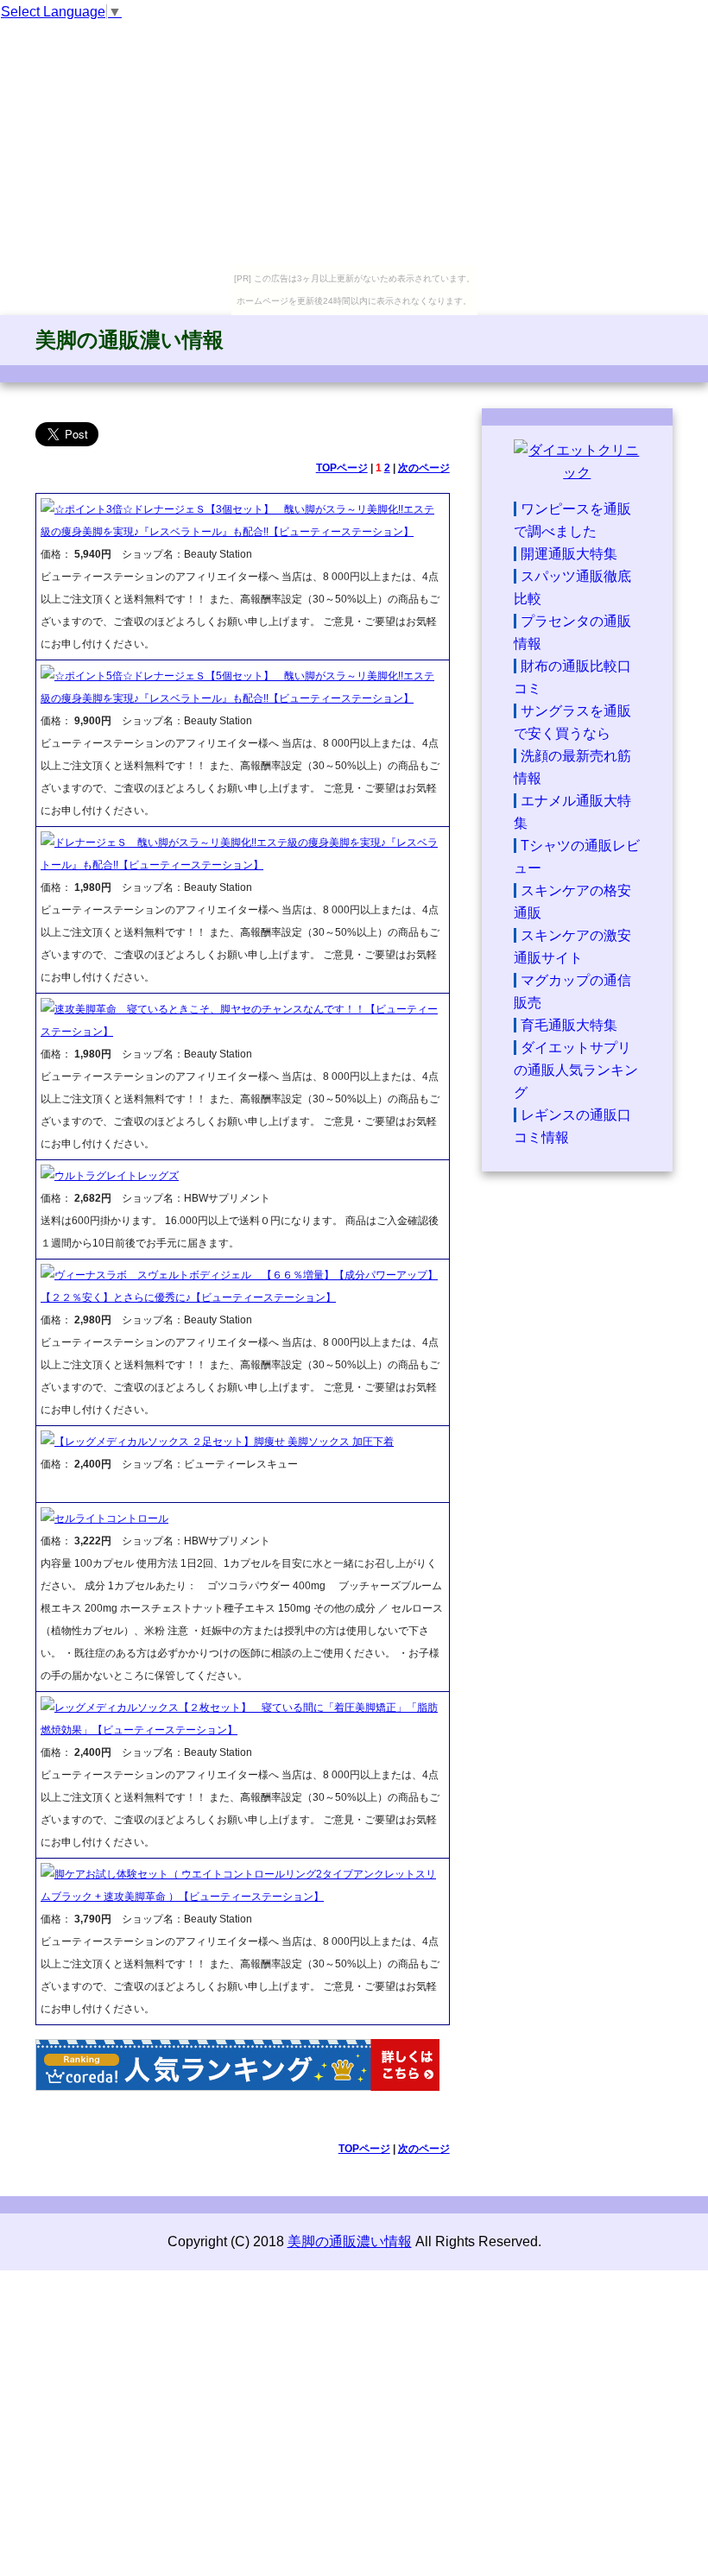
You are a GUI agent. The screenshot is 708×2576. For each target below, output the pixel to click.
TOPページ (342, 468)
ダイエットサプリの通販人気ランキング (576, 1070)
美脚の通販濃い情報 (130, 340)
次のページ (424, 468)
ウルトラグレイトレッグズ (117, 1176)
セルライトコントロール (111, 1518)
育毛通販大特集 (569, 1025)
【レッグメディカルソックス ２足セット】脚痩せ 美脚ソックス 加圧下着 (224, 1442)
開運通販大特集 (569, 554)
